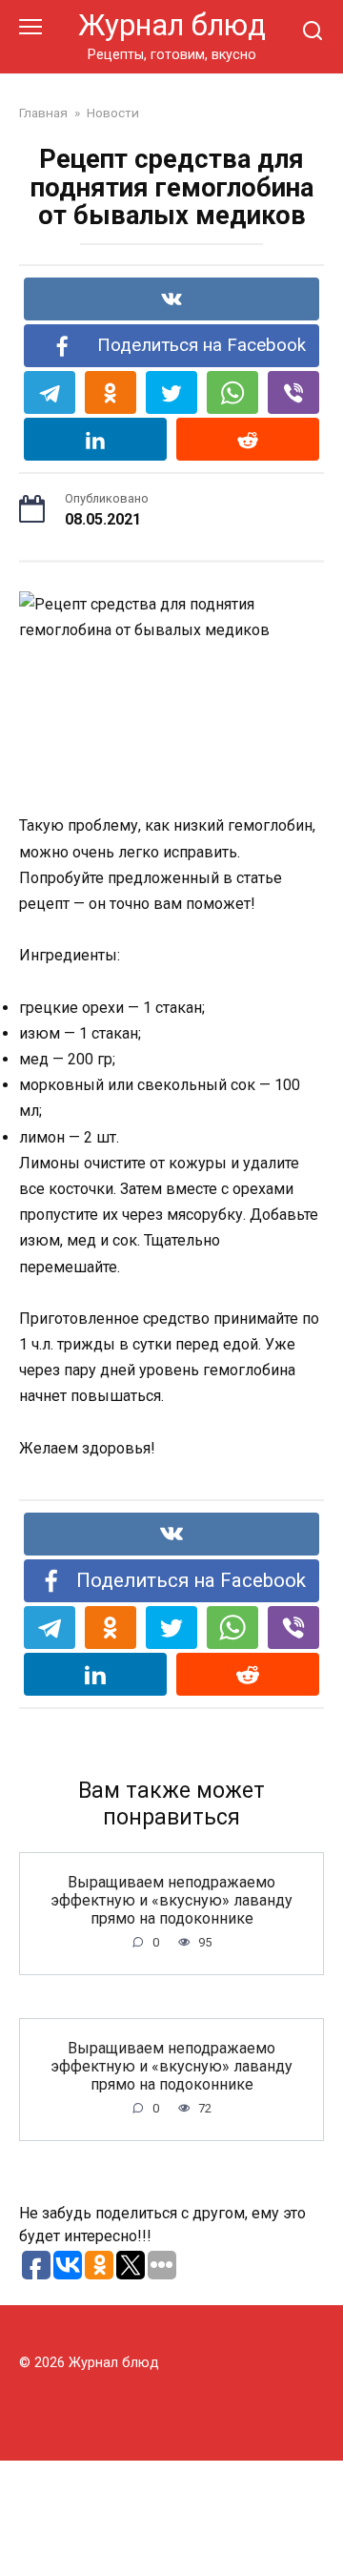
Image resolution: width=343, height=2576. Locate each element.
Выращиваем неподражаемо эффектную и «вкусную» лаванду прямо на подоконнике (171, 1899)
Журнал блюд (172, 25)
